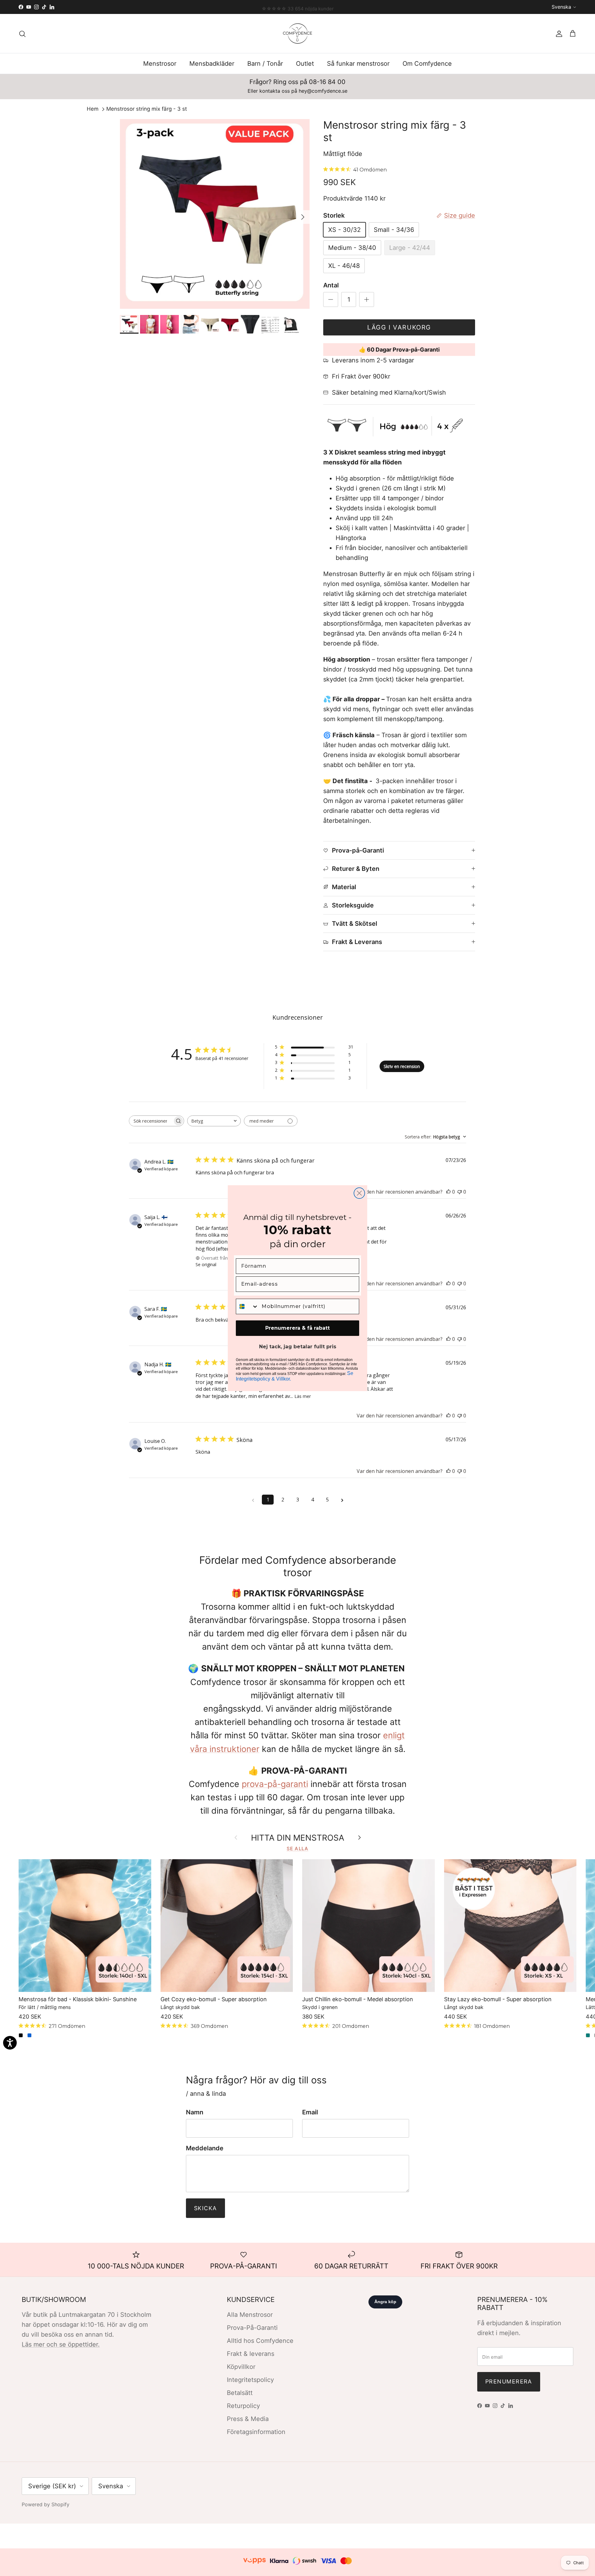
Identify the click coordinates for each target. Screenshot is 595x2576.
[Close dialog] (359, 1193)
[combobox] (247, 1306)
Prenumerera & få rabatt (297, 1328)
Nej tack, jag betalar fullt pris (298, 1347)
